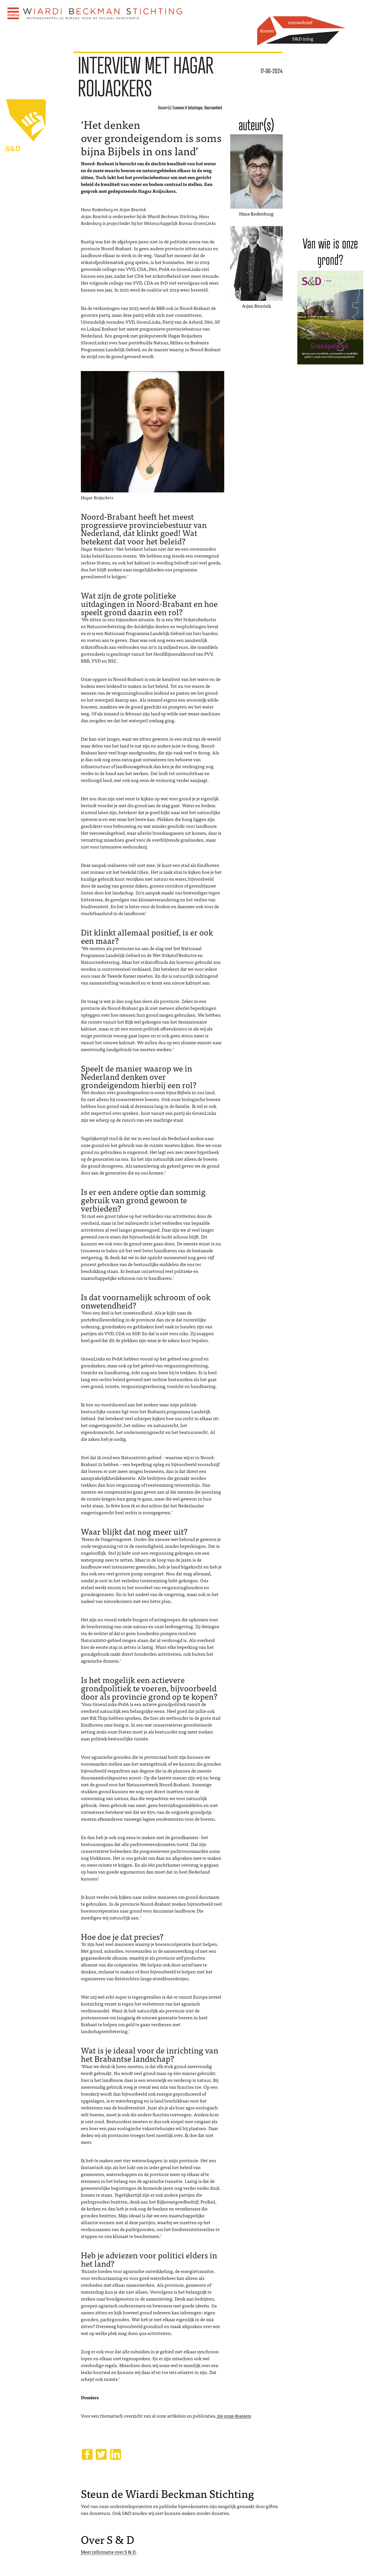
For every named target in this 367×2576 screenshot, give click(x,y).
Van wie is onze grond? (330, 252)
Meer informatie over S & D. (109, 2552)
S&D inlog (303, 38)
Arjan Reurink (256, 306)
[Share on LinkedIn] (116, 2454)
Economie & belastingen (188, 108)
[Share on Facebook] (87, 2454)
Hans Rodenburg (256, 213)
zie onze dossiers (234, 2416)
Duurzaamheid (213, 108)
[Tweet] (101, 2454)
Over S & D (108, 2539)
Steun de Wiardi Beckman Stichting (167, 2493)
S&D (37, 186)
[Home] (103, 14)
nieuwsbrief (300, 22)
